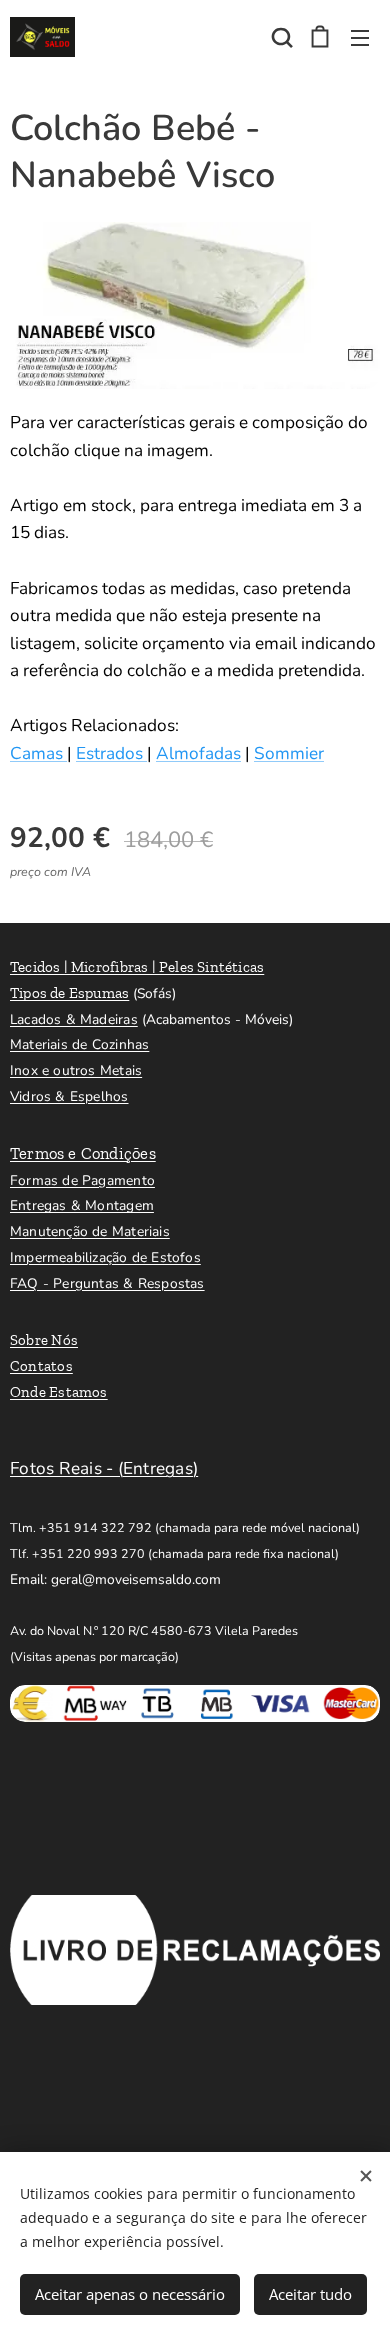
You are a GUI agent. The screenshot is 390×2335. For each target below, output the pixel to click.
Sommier (289, 753)
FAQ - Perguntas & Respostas (107, 1283)
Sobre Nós (44, 1340)
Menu (360, 37)
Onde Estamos (59, 1392)
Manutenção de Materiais (90, 1231)
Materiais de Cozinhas (79, 1044)
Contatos (41, 1366)
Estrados (111, 753)
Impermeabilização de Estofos (105, 1257)
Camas (38, 753)
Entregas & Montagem (82, 1205)
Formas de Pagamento (82, 1180)
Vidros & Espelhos (69, 1096)
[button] (280, 37)
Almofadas (198, 753)
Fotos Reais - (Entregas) (104, 1468)
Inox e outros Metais (76, 1070)
